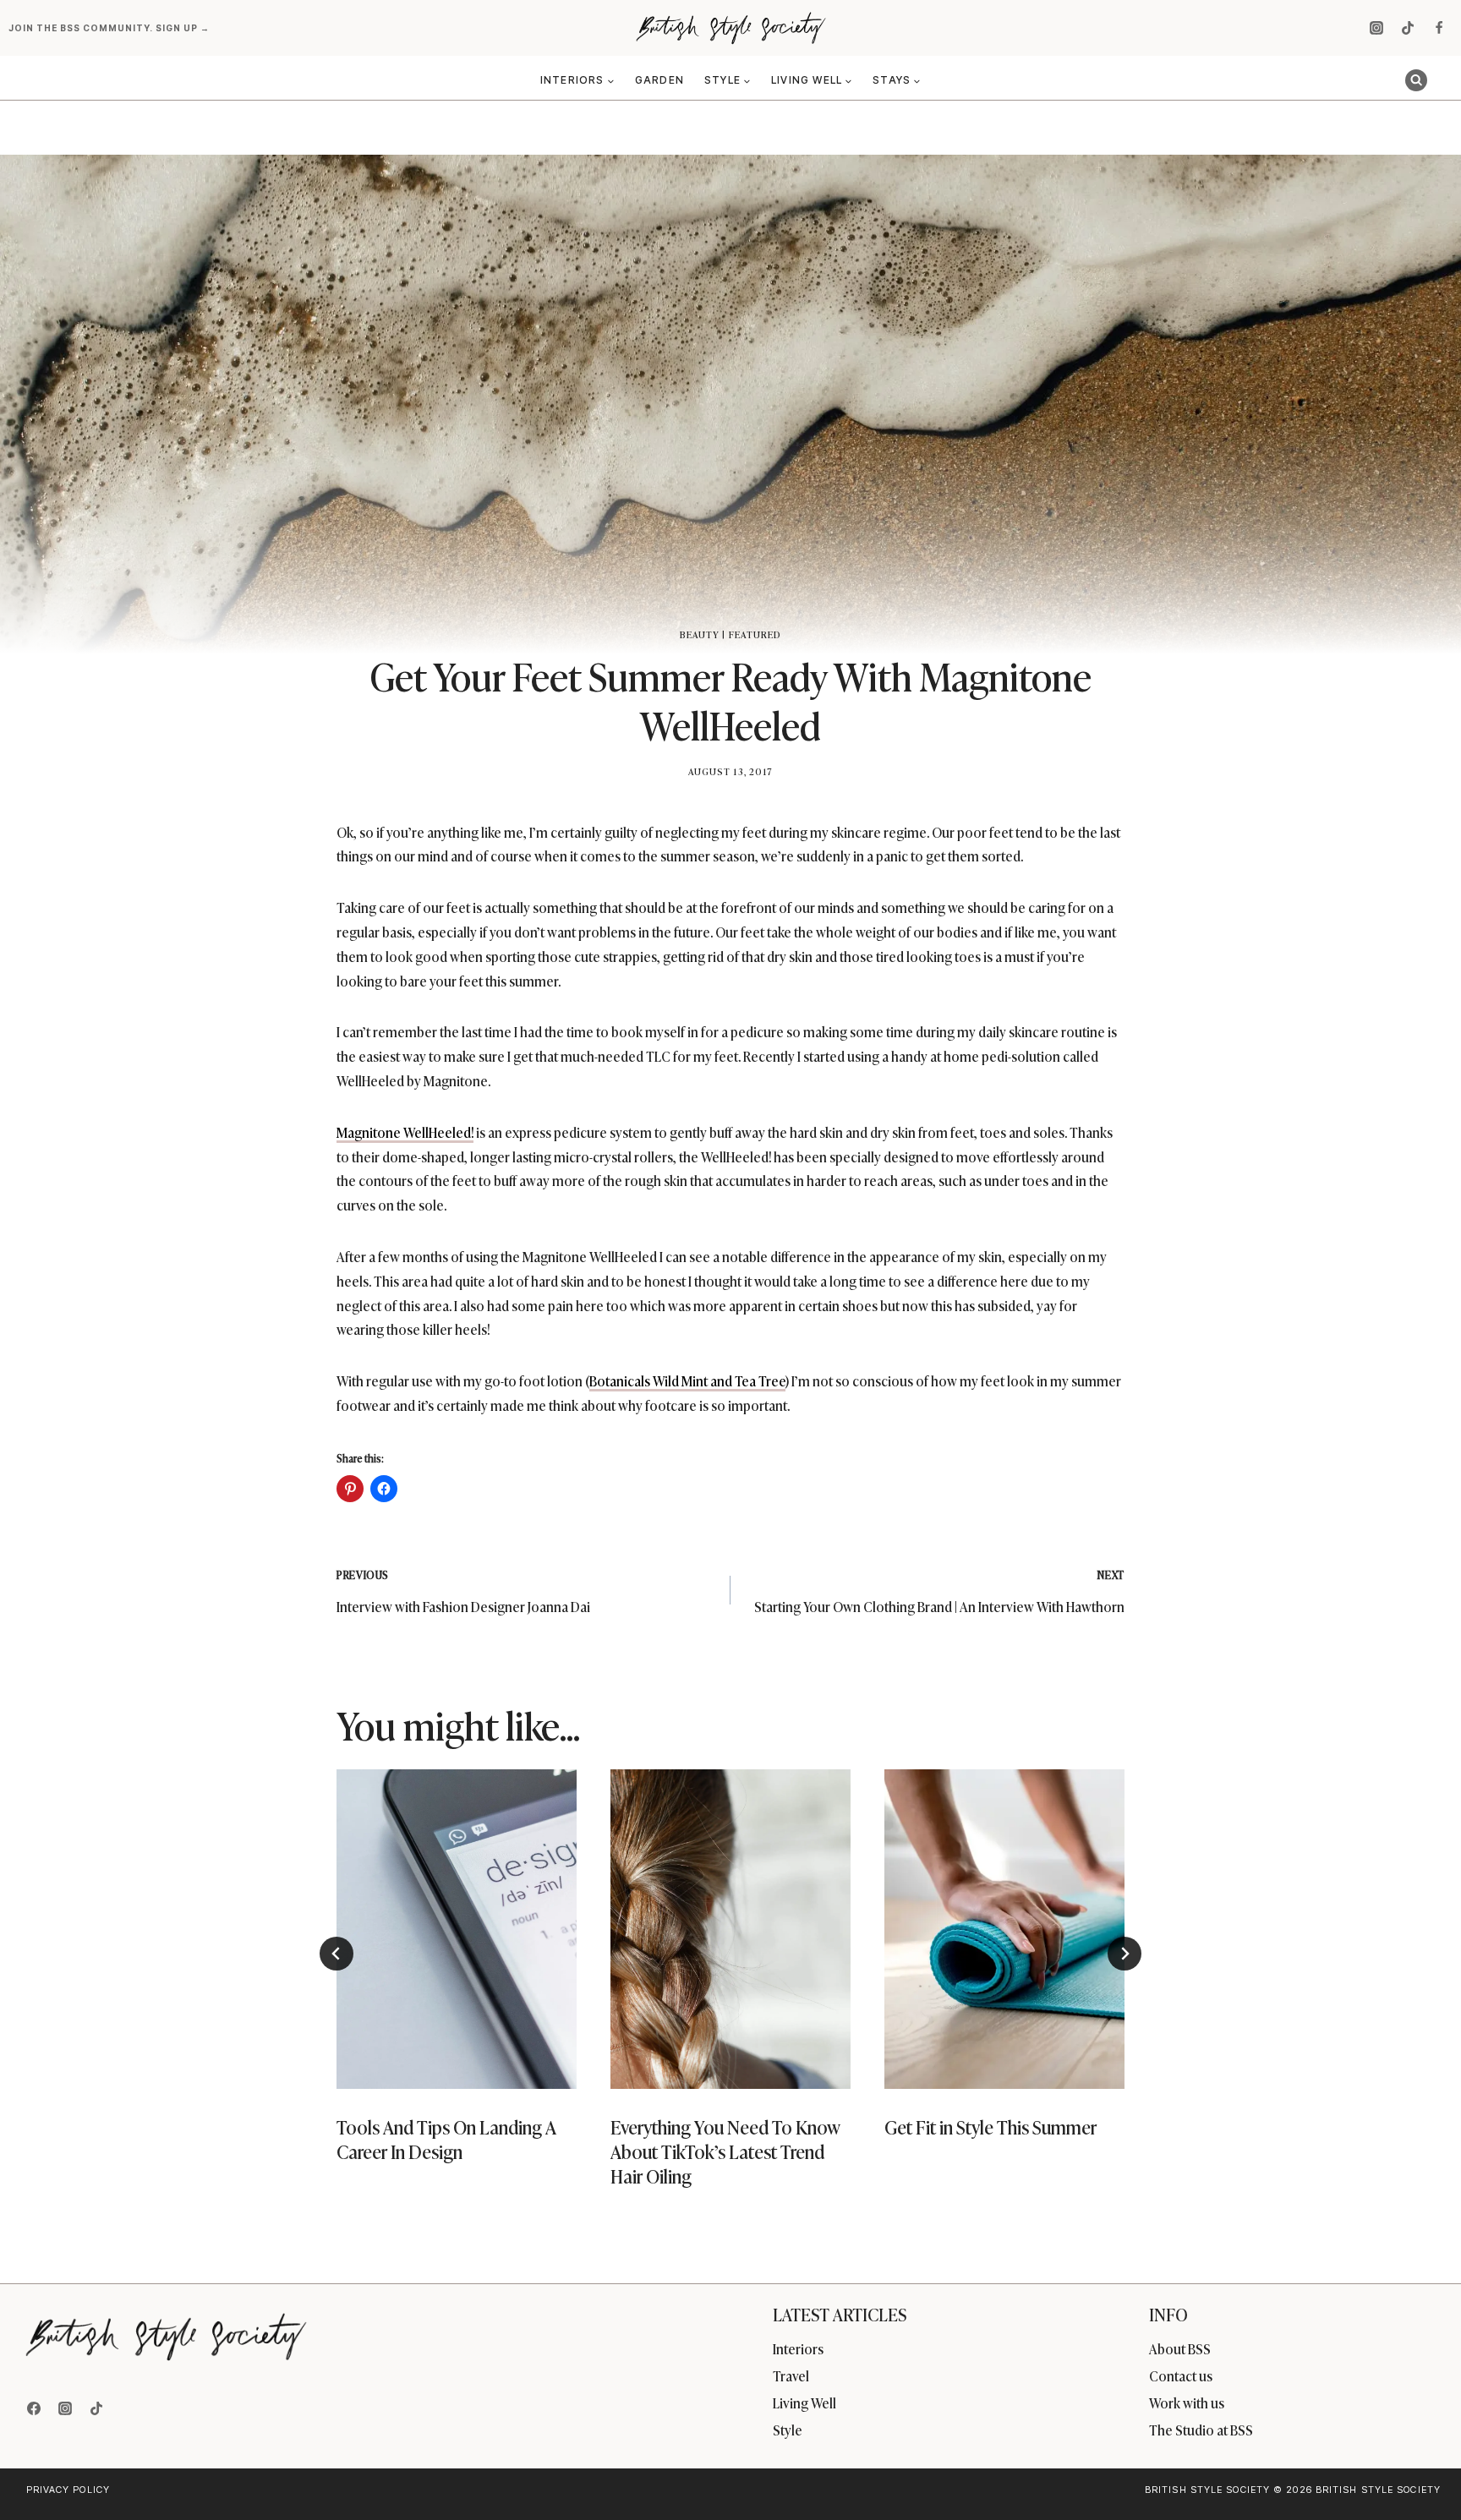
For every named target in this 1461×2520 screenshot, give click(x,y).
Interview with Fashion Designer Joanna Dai (463, 1591)
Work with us (1187, 2402)
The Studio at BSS (1201, 2430)
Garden (659, 80)
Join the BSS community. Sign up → (110, 28)
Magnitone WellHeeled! (405, 1132)
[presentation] (457, 1929)
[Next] (1124, 1954)
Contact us (1181, 2375)
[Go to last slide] (337, 1954)
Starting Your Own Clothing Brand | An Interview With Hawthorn (939, 1591)
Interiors (798, 2348)
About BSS (1180, 2348)
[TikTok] (1408, 28)
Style (788, 2430)
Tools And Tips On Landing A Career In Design (446, 2140)
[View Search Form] (1416, 80)
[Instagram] (1376, 28)
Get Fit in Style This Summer (990, 2127)
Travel (791, 2375)
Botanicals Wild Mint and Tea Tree (687, 1380)
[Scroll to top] (1420, 2471)
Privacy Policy (68, 2490)
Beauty (700, 634)
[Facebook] (1439, 28)
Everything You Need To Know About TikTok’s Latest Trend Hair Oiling (725, 2151)
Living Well (804, 2402)
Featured (755, 634)
